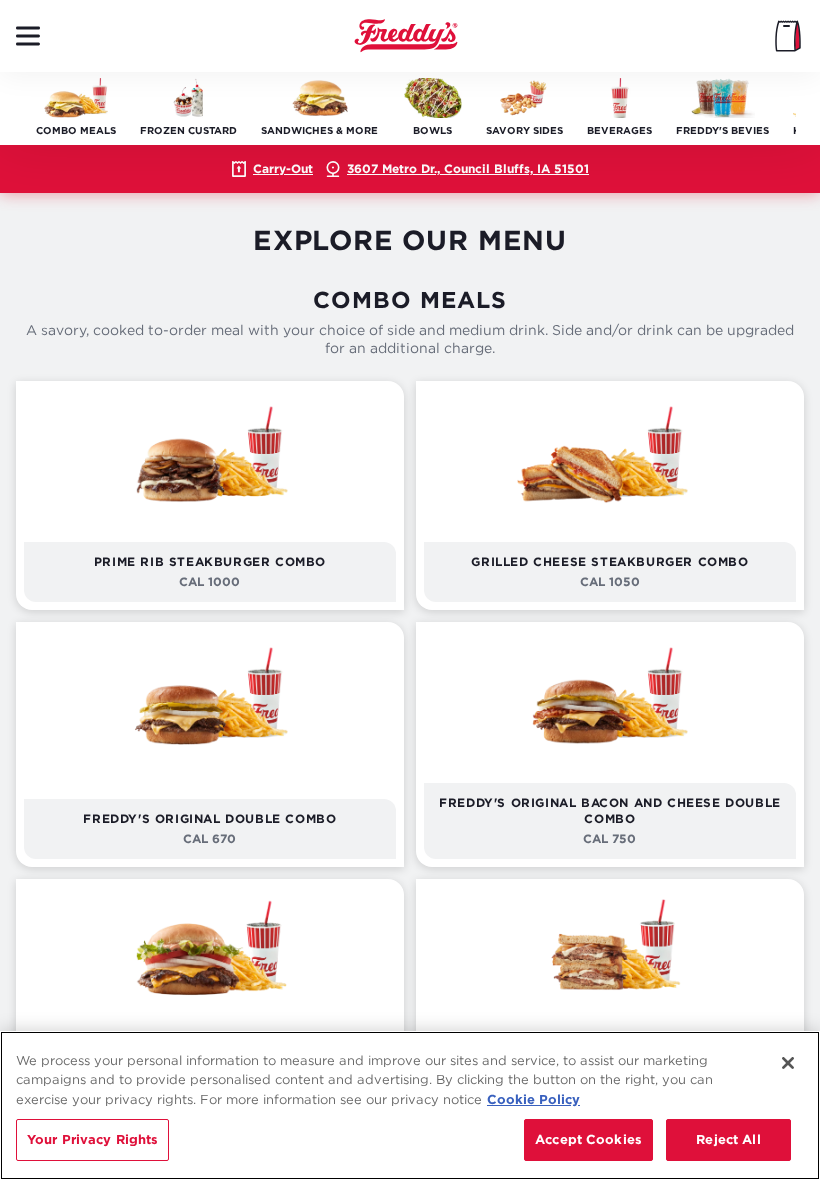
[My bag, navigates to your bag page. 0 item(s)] (788, 36)
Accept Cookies (588, 1139)
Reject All (728, 1139)
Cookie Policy (533, 1099)
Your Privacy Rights (92, 1139)
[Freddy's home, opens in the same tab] (406, 36)
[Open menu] (28, 36)
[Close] (788, 1063)
